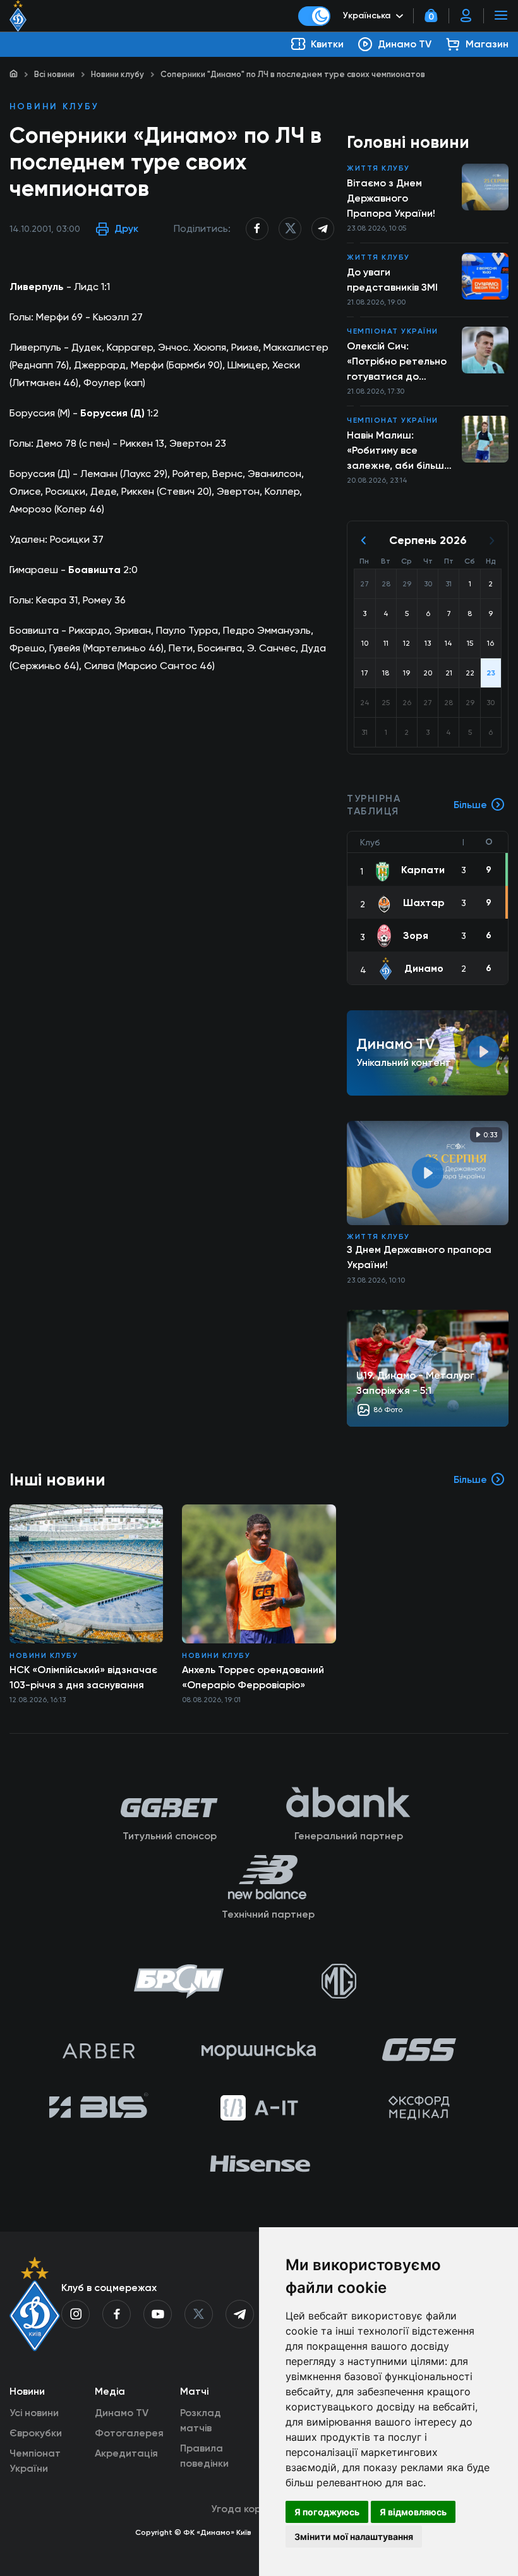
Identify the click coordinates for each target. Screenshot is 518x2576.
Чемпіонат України (393, 331)
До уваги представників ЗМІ (392, 280)
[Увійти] (466, 16)
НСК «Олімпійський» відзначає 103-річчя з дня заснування (83, 1677)
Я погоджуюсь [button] (327, 2512)
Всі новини (54, 74)
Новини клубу (117, 74)
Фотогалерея (129, 2433)
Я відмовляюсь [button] (413, 2512)
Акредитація (126, 2453)
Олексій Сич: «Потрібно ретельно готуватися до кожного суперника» (397, 362)
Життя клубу (378, 168)
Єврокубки (36, 2433)
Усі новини (34, 2413)
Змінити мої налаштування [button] (354, 2537)
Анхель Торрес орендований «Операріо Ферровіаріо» (253, 1677)
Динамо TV (122, 2413)
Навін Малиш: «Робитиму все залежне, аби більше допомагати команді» (401, 451)
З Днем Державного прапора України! (419, 1257)
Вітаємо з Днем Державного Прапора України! (391, 198)
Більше (470, 805)
